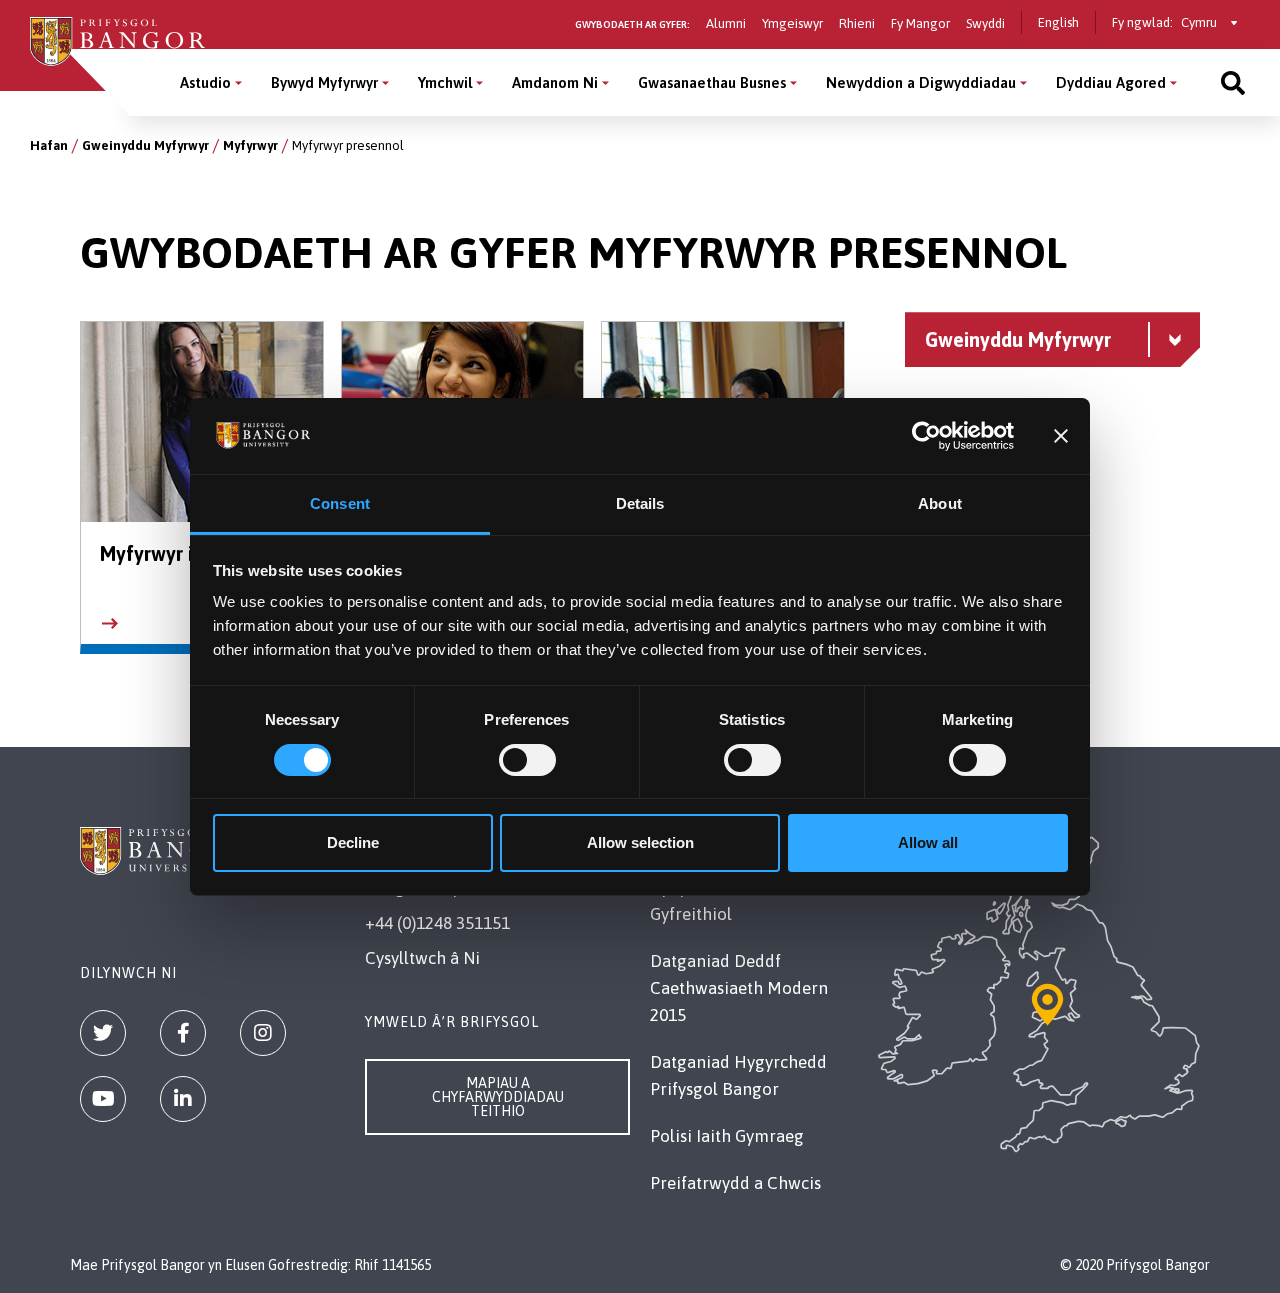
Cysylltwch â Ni (422, 958)
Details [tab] (640, 503)
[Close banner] (1061, 436)
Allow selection (640, 842)
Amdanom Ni (555, 82)
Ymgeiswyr (792, 23)
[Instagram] (263, 1033)
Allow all (928, 842)
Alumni (726, 23)
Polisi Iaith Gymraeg (727, 1136)
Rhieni (857, 23)
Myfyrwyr (250, 145)
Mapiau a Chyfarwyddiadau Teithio (498, 1097)
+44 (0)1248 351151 (437, 923)
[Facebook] (183, 1033)
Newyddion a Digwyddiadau (921, 82)
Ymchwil (445, 82)
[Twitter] (103, 1033)
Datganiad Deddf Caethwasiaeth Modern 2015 (739, 988)
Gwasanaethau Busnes (712, 82)
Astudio (205, 82)
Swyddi (985, 23)
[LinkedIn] (183, 1099)
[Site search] (1233, 82)
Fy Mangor (920, 23)
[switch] (527, 760)
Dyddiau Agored (1111, 82)
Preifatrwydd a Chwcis (735, 1183)
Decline (353, 842)
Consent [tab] (340, 503)
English (1058, 22)
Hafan (49, 145)
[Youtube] (103, 1099)
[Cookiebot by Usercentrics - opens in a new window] (926, 436)
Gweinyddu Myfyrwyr (145, 145)
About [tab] (940, 503)
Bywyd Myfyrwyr (324, 82)
